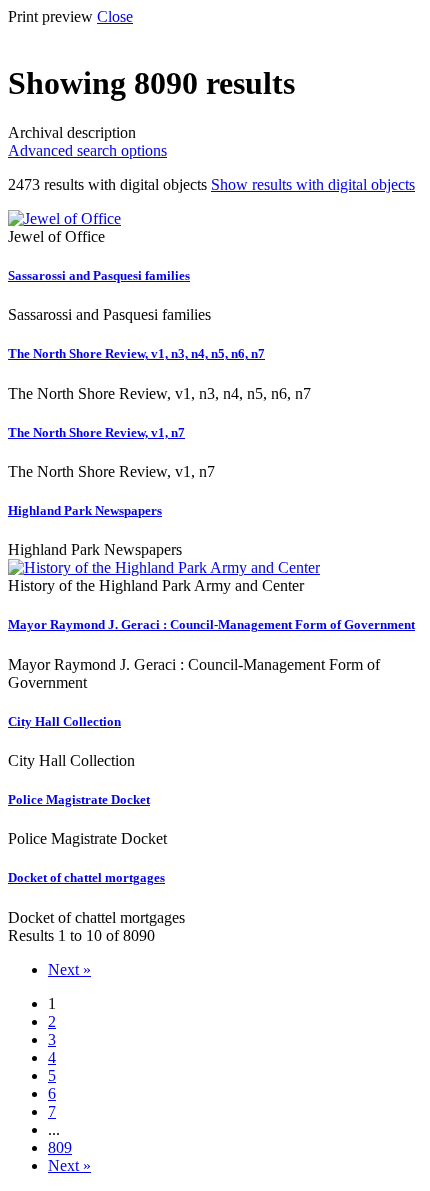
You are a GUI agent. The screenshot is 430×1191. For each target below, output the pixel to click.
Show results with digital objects (313, 184)
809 (60, 1147)
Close (115, 16)
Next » (69, 969)
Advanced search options (87, 150)
